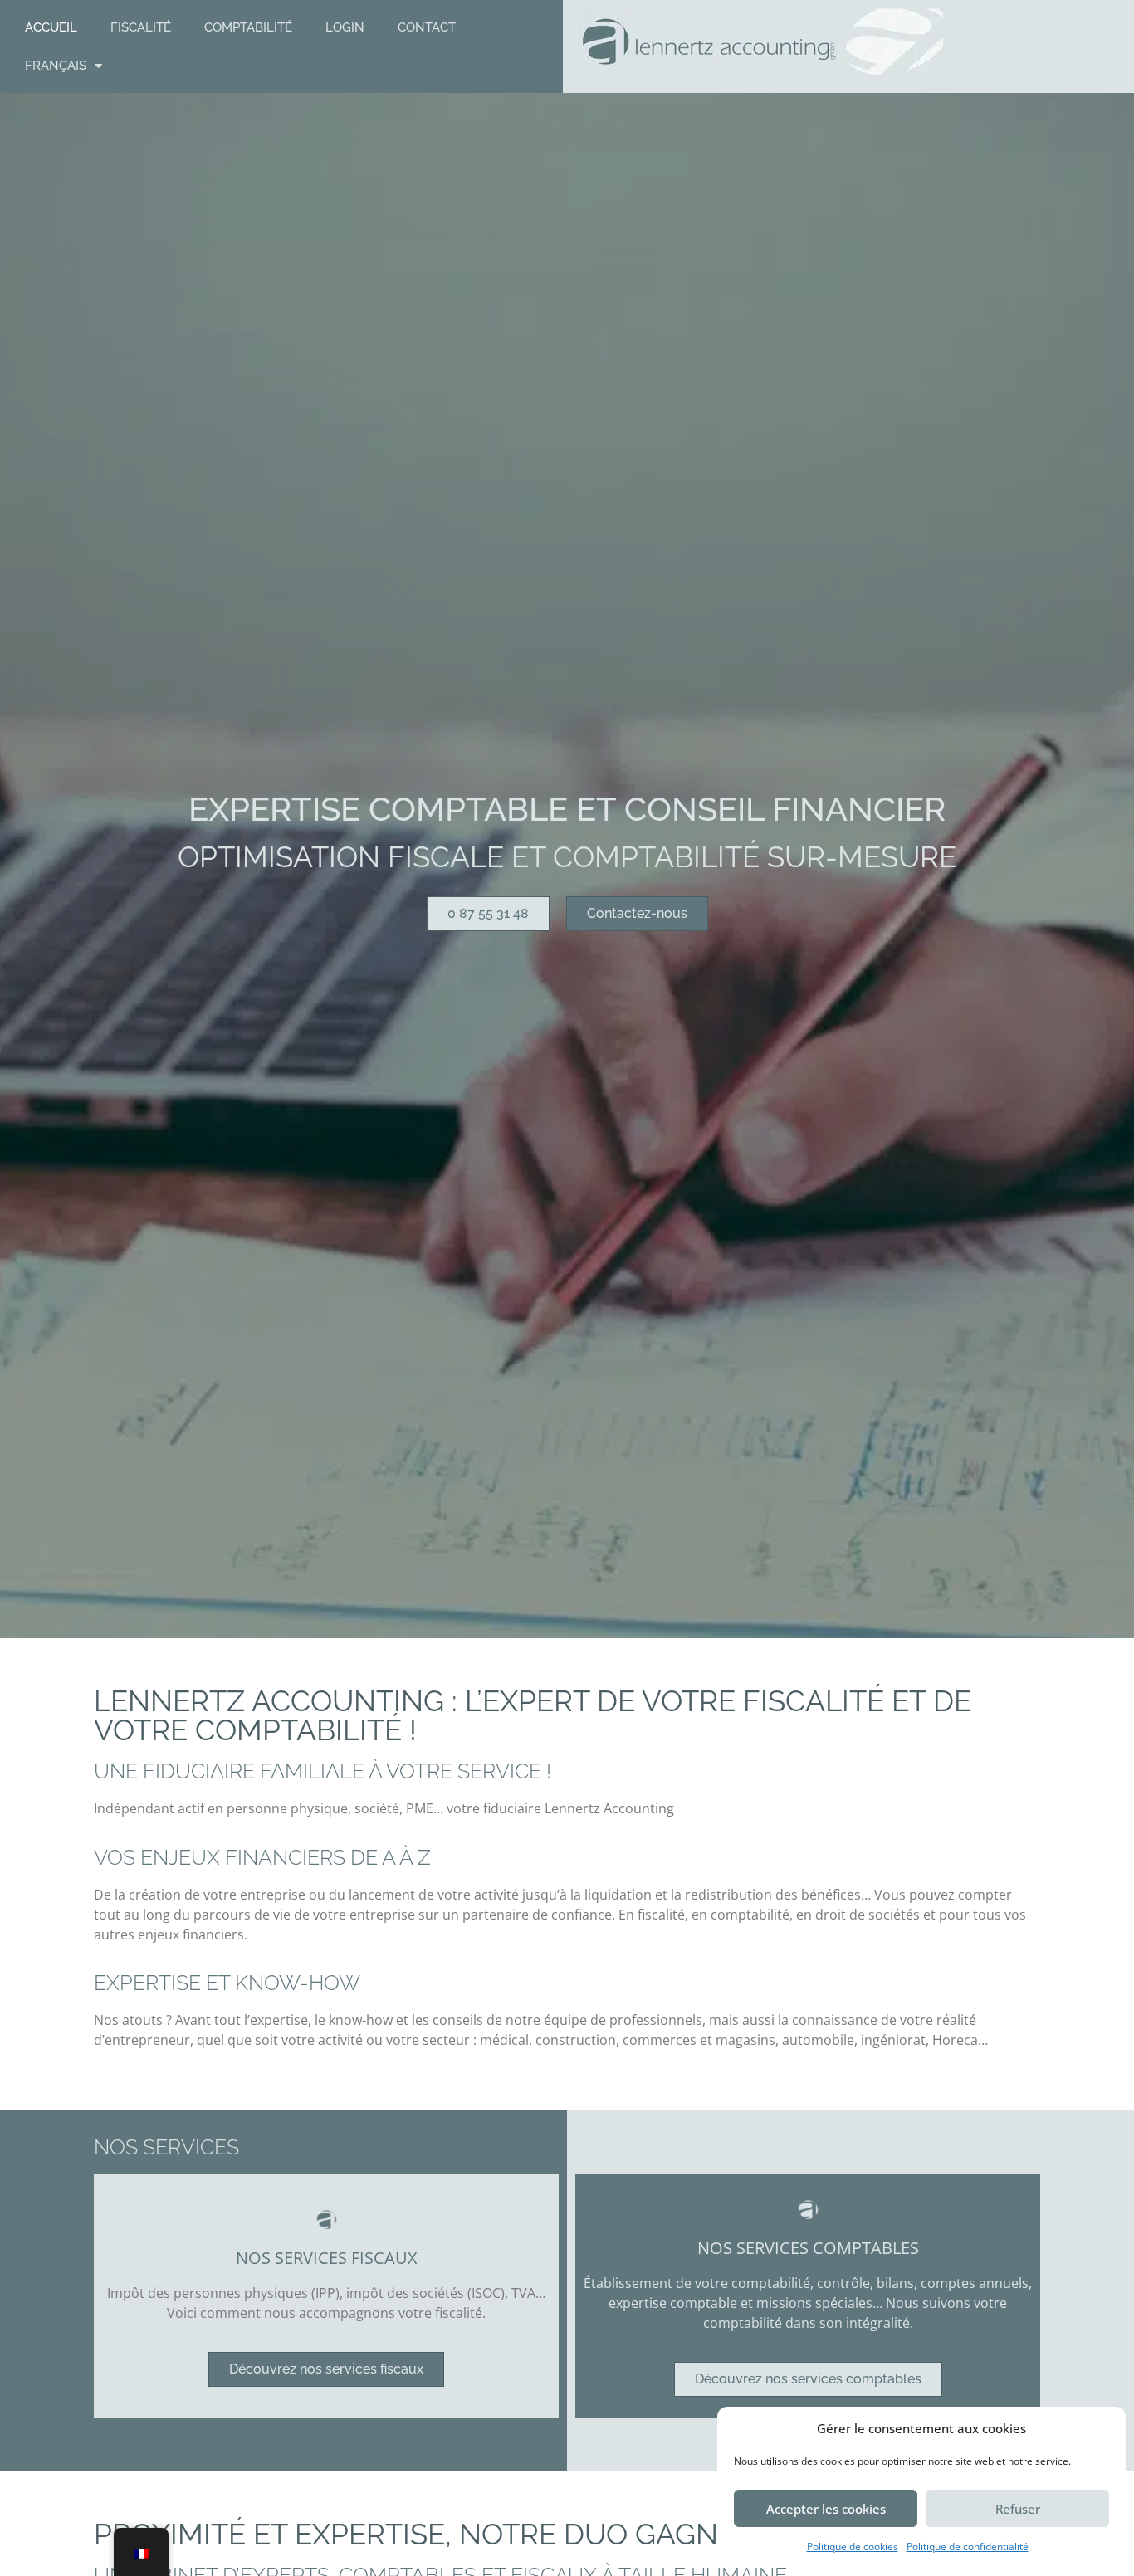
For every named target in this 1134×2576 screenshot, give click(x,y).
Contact (427, 27)
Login (345, 27)
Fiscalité (141, 27)
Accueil (51, 27)
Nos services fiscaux (327, 2258)
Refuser (1018, 2509)
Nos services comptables (808, 2248)
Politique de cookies (853, 2547)
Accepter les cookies (826, 2509)
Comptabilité (248, 27)
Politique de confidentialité (968, 2547)
